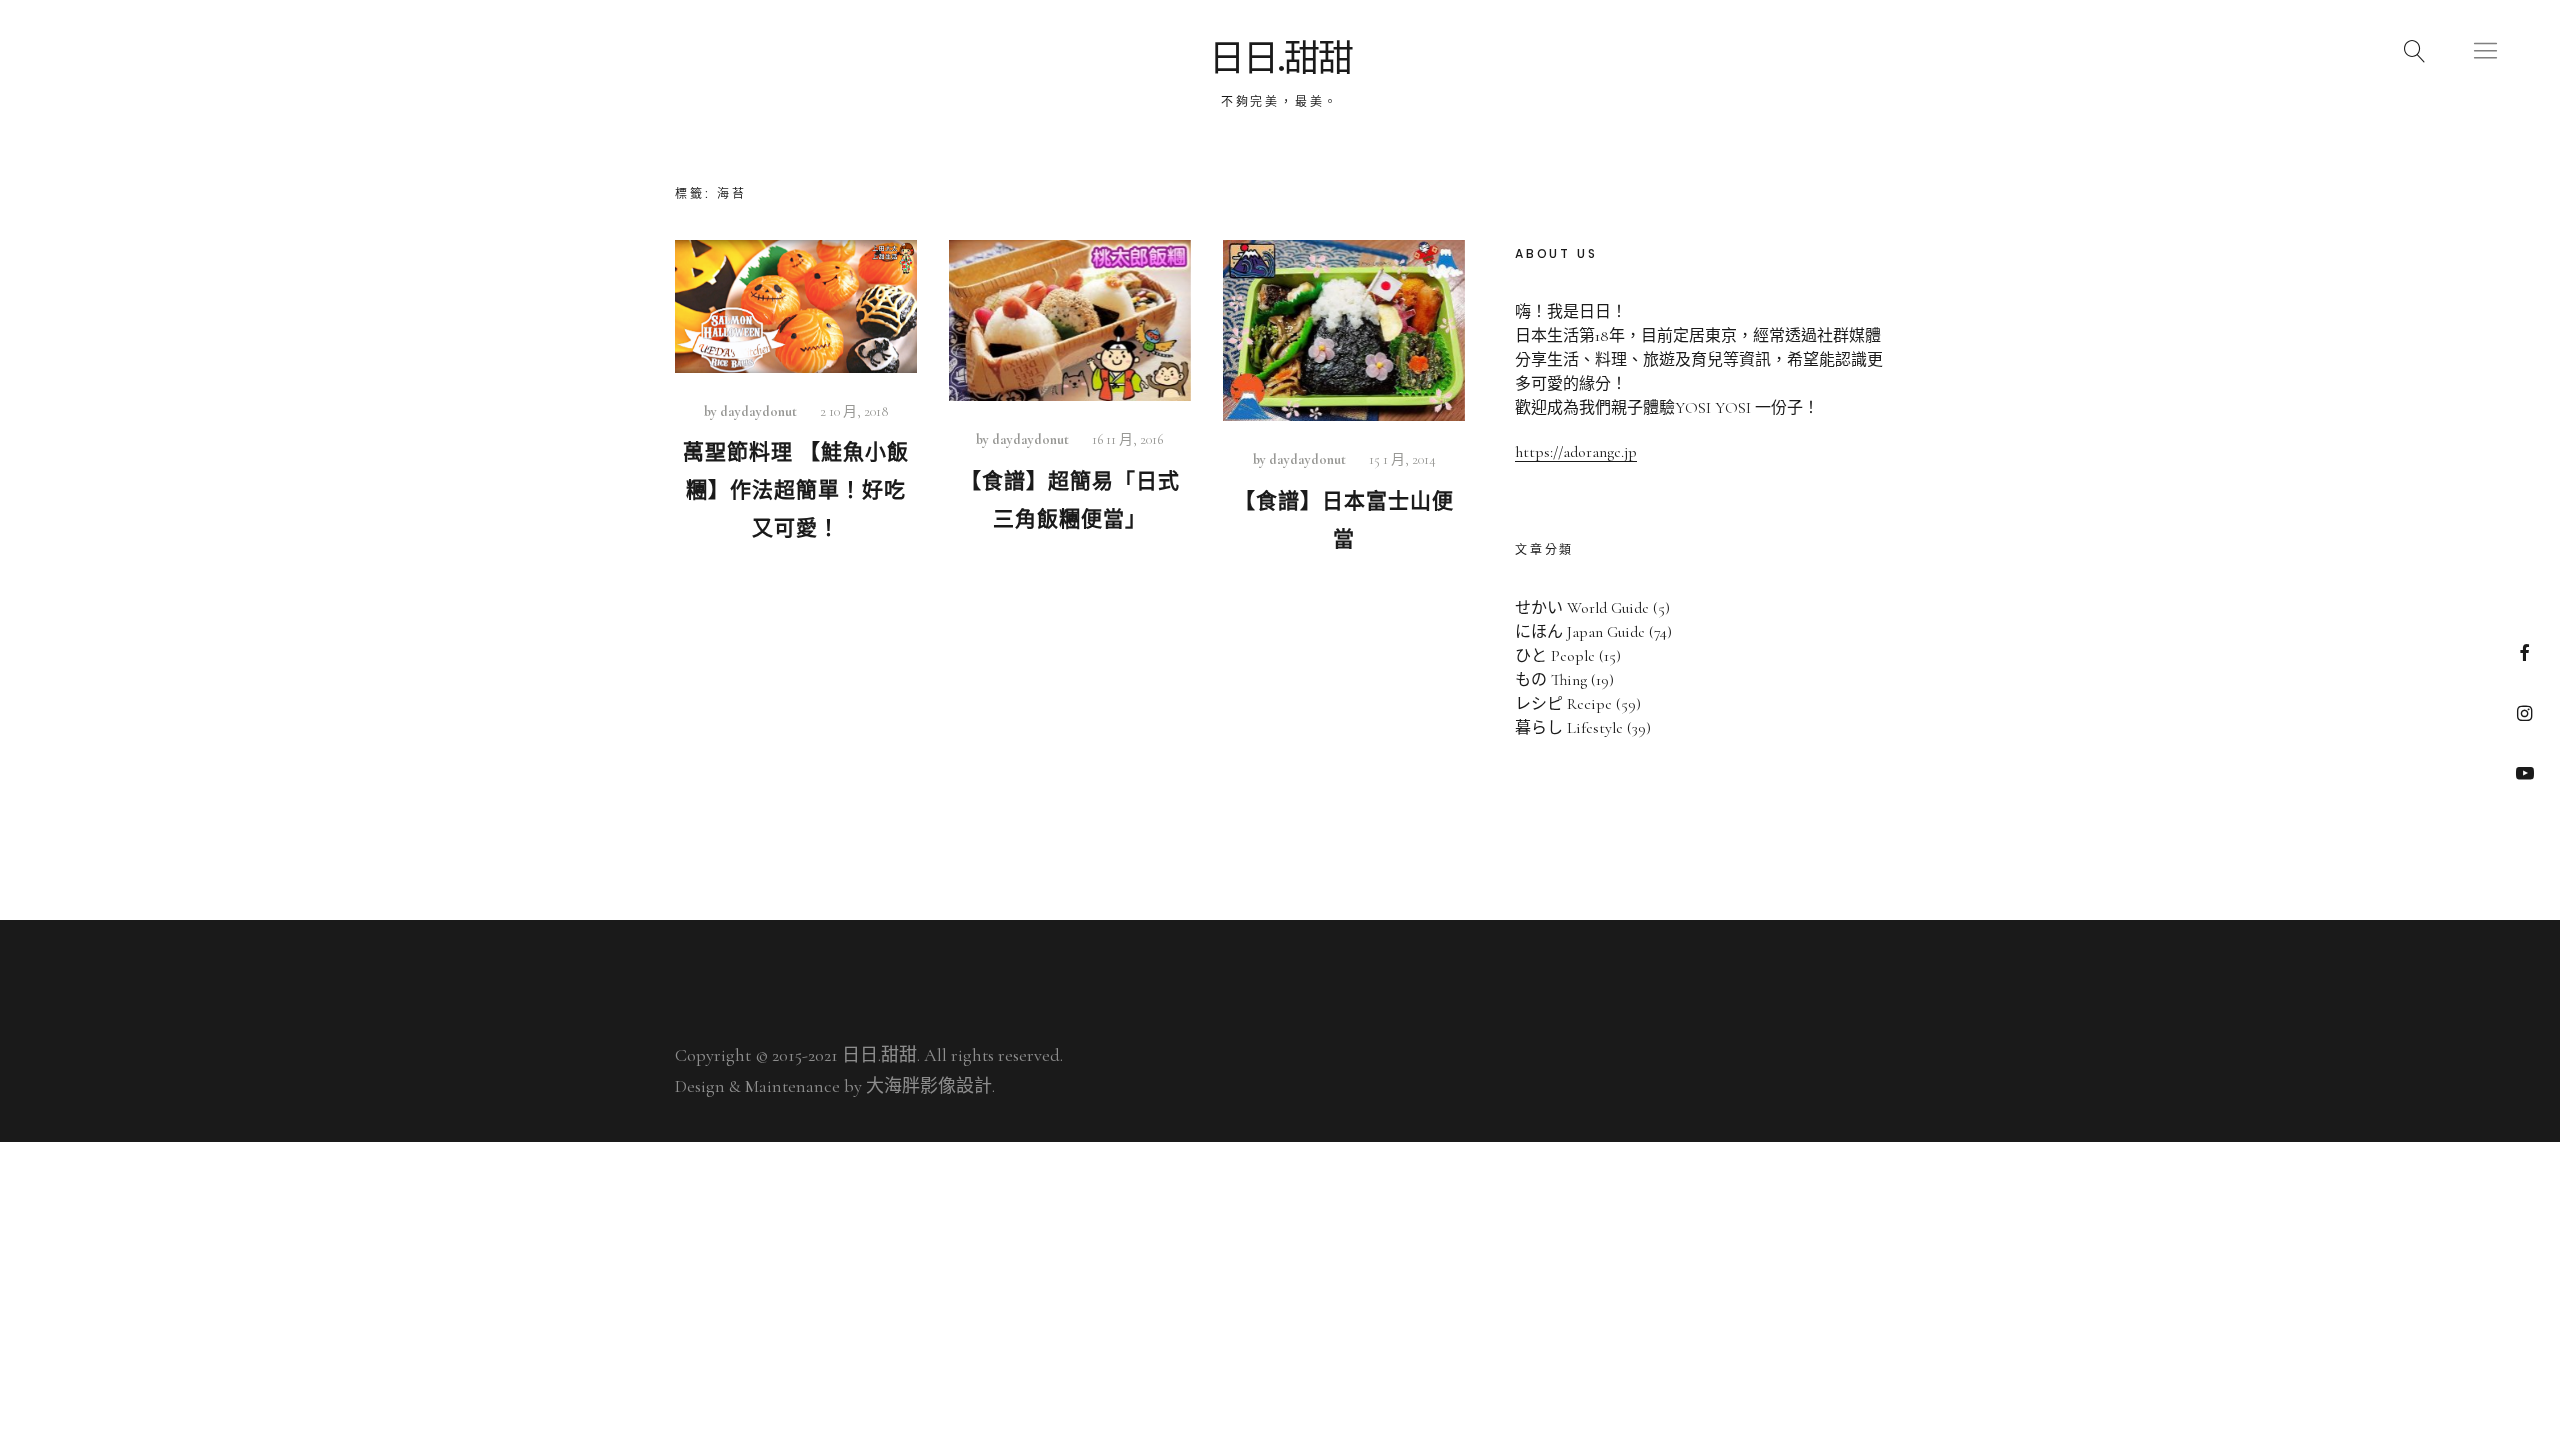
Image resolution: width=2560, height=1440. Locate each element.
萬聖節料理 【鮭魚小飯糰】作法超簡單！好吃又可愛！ (796, 490)
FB (2524, 652)
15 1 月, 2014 (1402, 459)
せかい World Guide (1582, 608)
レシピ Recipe (1563, 704)
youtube (2524, 772)
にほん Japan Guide (1580, 632)
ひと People (1555, 656)
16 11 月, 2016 (1127, 439)
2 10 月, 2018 (854, 411)
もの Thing (1551, 680)
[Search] (2415, 50)
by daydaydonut (750, 411)
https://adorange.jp (1576, 452)
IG (2524, 712)
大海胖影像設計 (929, 1086)
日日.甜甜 (1280, 59)
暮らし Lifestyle (1569, 728)
